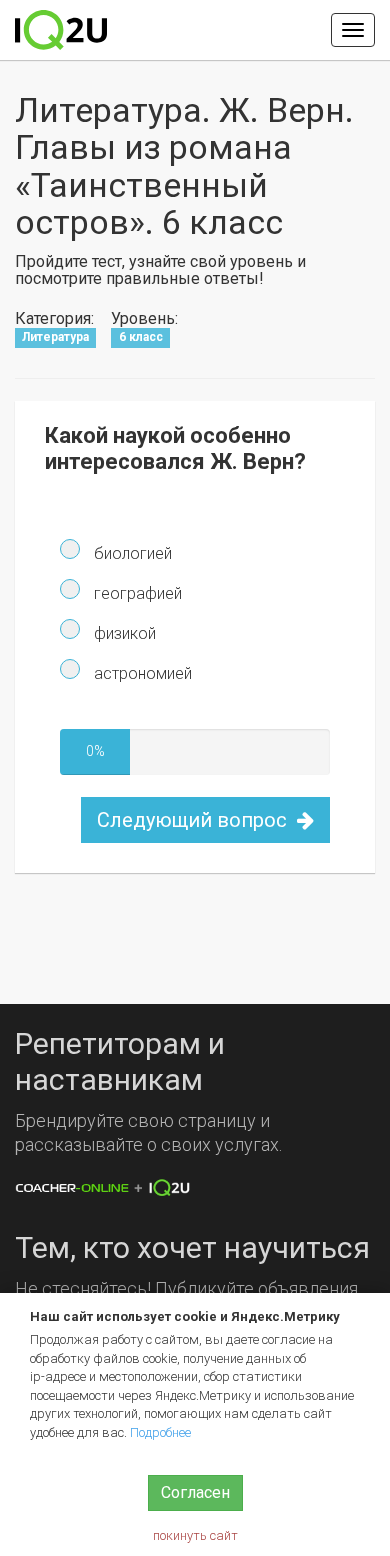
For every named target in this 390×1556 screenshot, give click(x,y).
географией (136, 593)
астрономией (141, 673)
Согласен (195, 1492)
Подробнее (160, 1432)
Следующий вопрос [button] (194, 820)
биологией (131, 553)
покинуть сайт (195, 1535)
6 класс (141, 337)
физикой (123, 633)
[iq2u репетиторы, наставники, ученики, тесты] (61, 30)
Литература (55, 337)
